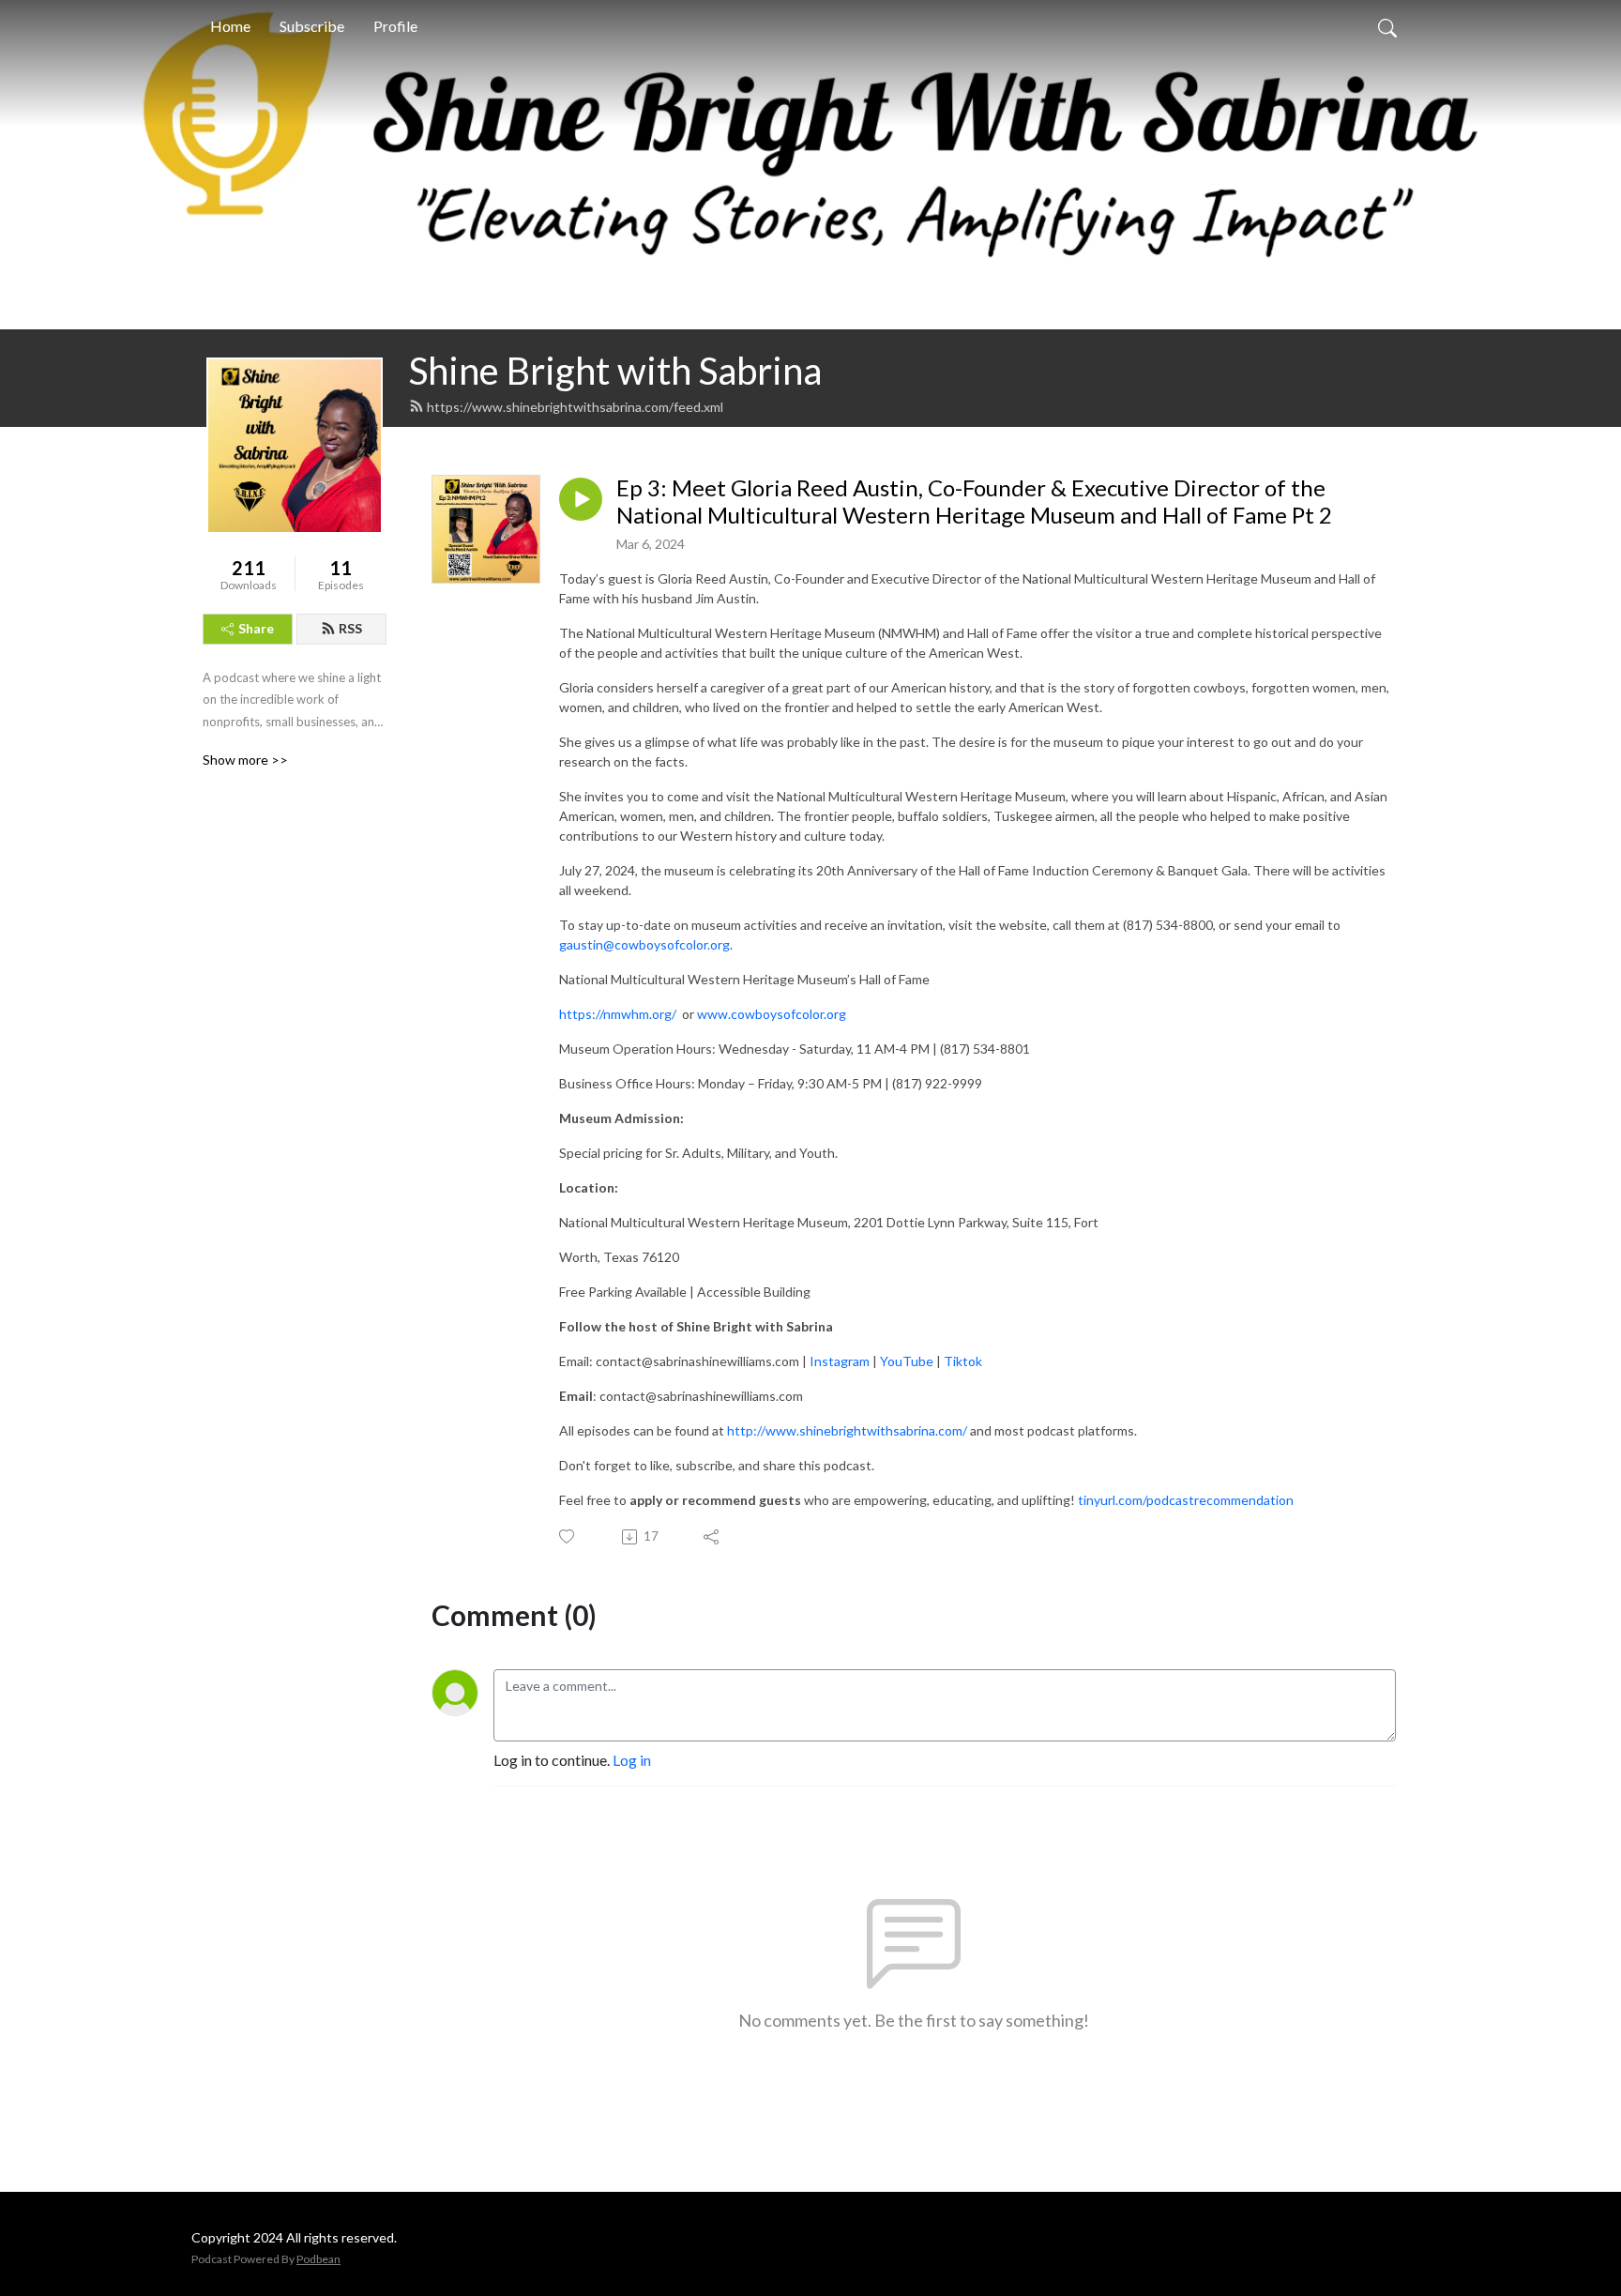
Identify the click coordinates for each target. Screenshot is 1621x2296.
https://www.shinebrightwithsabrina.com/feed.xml (575, 407)
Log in (632, 1760)
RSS (350, 628)
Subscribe (312, 26)
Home (230, 26)
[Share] (712, 1537)
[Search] (1387, 26)
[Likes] (568, 1536)
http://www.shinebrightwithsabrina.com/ (846, 1430)
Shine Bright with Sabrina (615, 371)
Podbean (318, 2259)
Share (256, 628)
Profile (395, 26)
